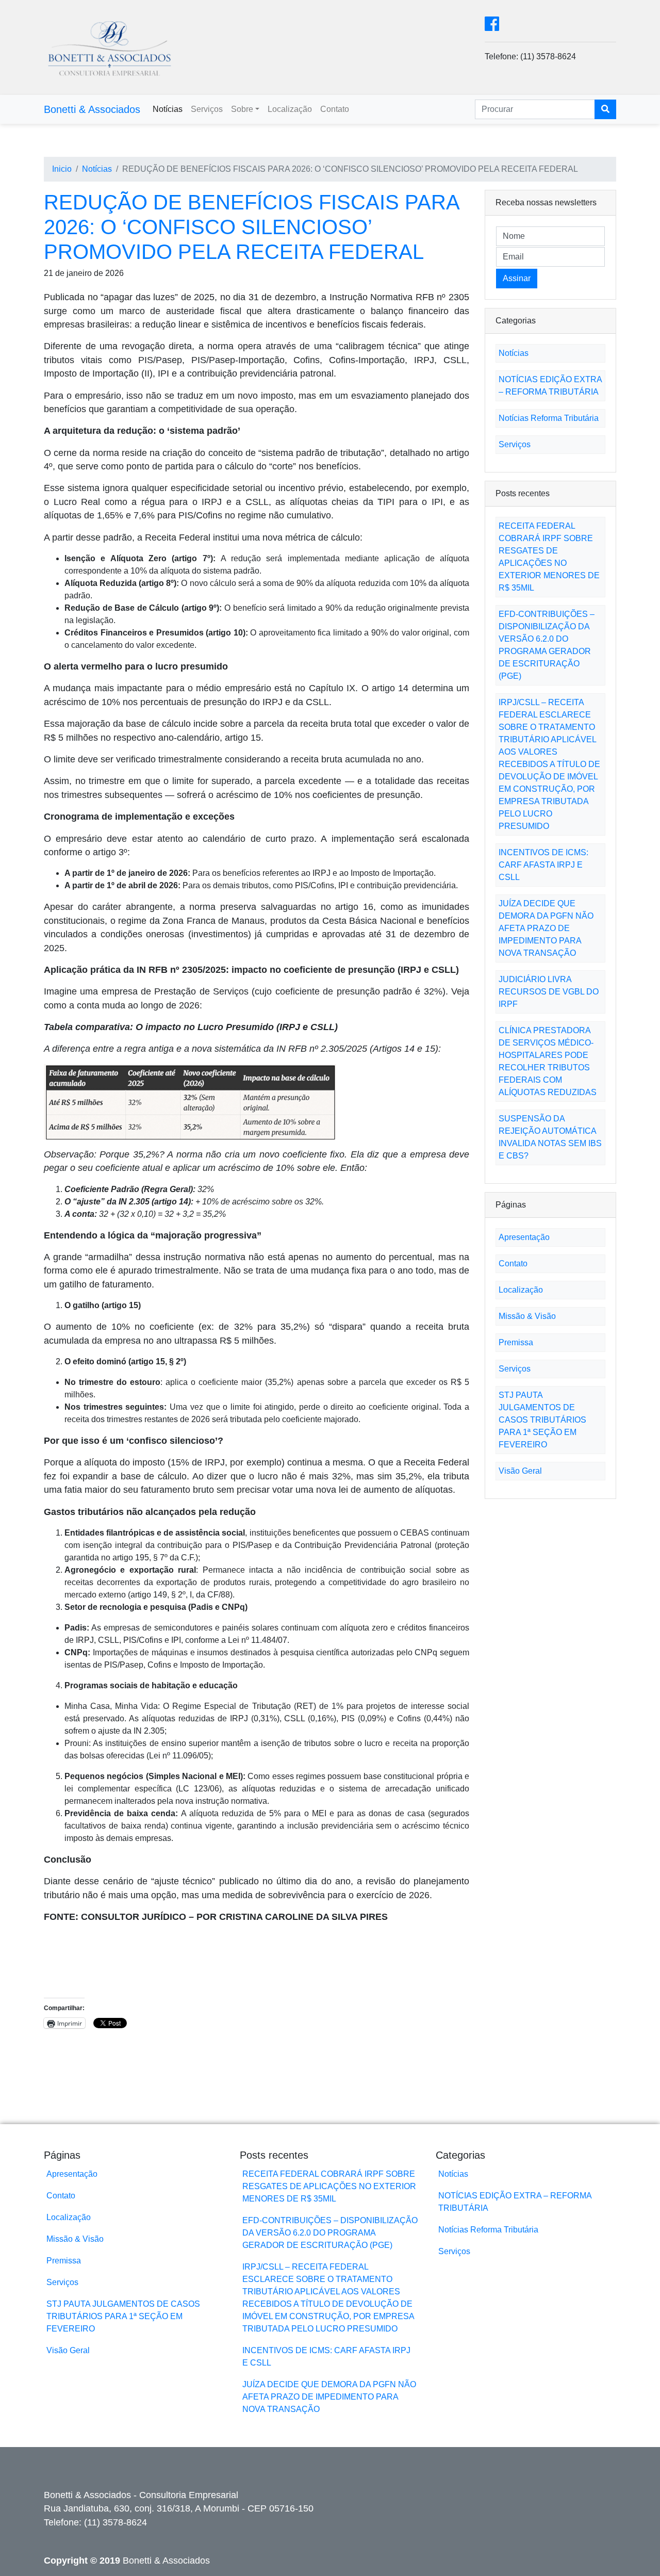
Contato (335, 109)
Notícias (168, 109)
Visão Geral (520, 1471)
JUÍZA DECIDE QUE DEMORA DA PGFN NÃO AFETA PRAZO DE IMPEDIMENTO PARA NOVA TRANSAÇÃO (546, 928)
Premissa (516, 1342)
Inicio (62, 169)
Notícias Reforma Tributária (549, 418)
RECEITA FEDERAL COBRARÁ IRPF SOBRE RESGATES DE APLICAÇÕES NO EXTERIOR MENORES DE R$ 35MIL (329, 2186)
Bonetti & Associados (92, 109)
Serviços (207, 109)
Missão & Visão (527, 1316)
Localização (290, 109)
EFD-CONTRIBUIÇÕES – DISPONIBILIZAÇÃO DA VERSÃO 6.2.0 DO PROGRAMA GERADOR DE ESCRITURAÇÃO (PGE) (330, 2233)
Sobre (242, 109)
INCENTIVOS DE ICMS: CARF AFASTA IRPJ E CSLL (543, 865)
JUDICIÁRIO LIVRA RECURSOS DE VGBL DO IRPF (549, 992)
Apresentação (524, 1237)
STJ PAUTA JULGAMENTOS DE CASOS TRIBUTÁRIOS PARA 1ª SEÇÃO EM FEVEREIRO (542, 1420)
